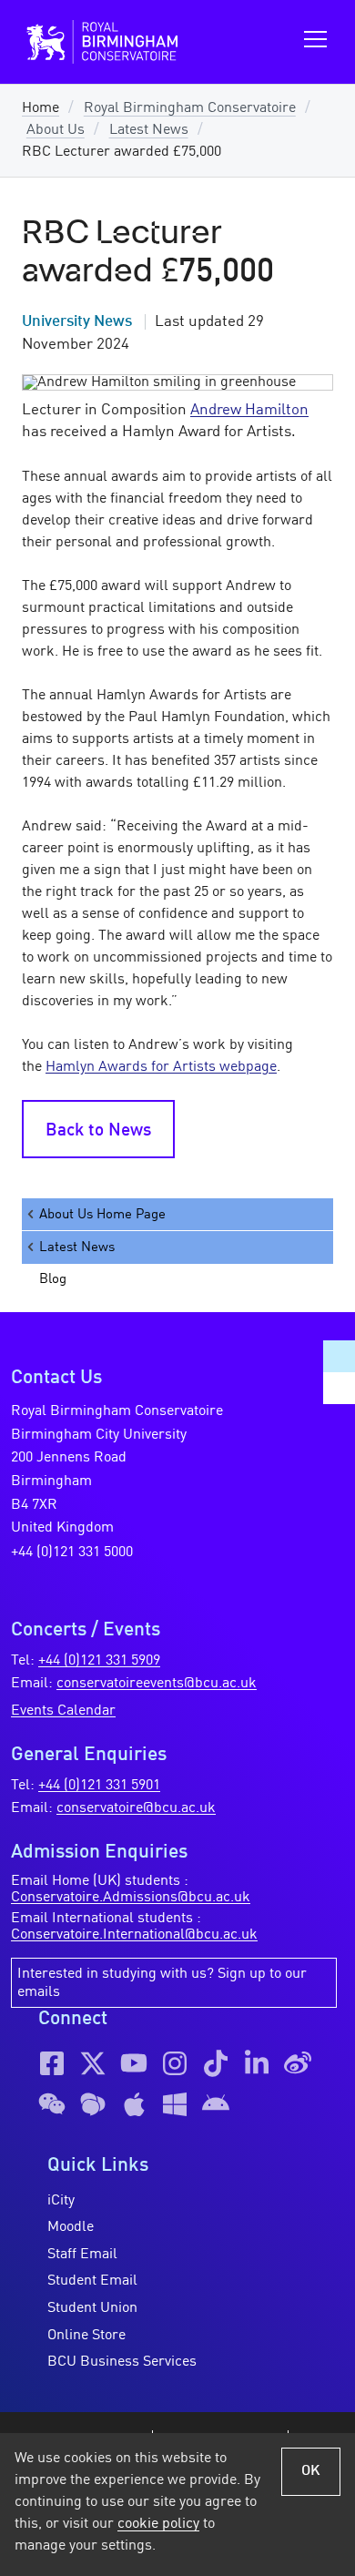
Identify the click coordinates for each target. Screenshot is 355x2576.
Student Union (92, 2308)
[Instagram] (175, 2063)
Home (41, 108)
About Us (56, 130)
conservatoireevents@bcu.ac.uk (157, 1684)
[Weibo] (298, 2063)
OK (311, 2471)
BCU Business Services (122, 2362)
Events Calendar (63, 1711)
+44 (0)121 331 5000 (72, 1553)
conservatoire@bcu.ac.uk (136, 1808)
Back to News (98, 1131)
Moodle (71, 2227)
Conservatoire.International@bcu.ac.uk (134, 1935)
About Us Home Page (102, 1215)
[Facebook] (52, 2063)
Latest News (149, 130)
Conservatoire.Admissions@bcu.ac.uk (131, 1898)
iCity (61, 2201)
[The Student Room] (93, 2104)
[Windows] (175, 2104)
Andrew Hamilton (249, 410)
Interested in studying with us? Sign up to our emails (162, 1983)
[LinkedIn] (257, 2063)
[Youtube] (134, 2063)
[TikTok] (216, 2063)
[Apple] (134, 2104)
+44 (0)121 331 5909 (99, 1661)
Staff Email (82, 2255)
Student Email (92, 2281)
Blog (53, 1279)
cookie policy (158, 2524)
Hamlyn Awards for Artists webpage (161, 1067)
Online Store (86, 2336)
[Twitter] (93, 2063)
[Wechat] (52, 2104)
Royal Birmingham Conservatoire (190, 108)
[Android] (216, 2104)
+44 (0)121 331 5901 (99, 1786)
